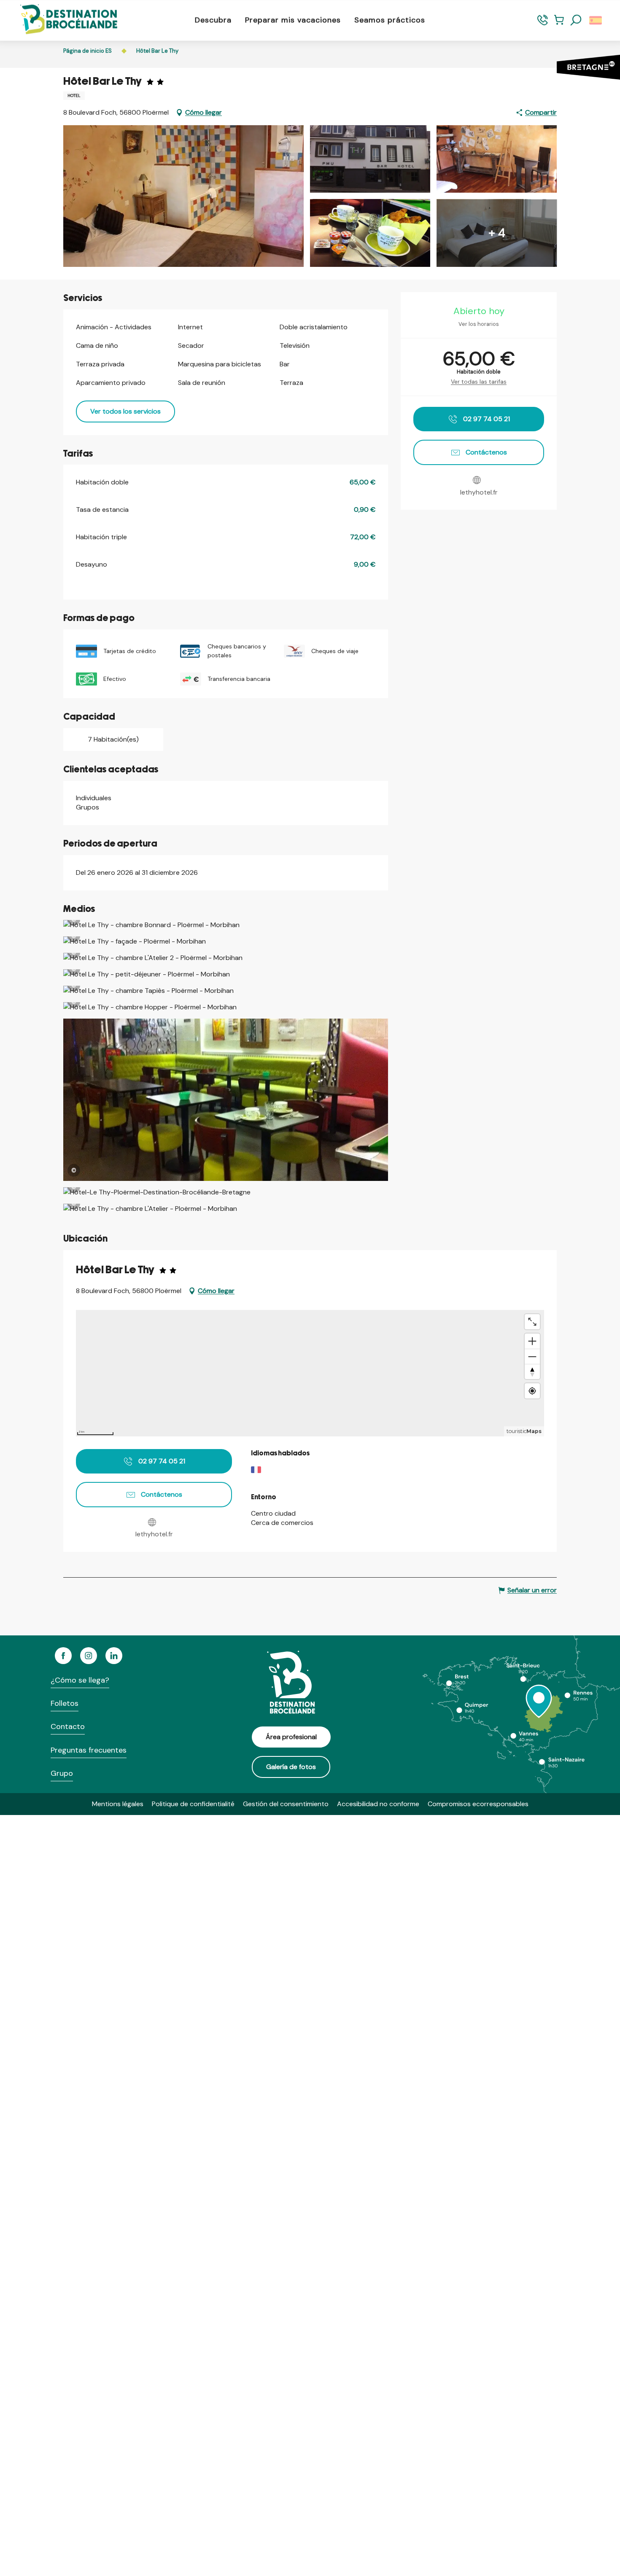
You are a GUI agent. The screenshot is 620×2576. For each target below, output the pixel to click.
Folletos (65, 1703)
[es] (596, 20)
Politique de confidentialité (193, 1804)
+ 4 (497, 233)
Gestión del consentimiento (286, 1804)
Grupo (62, 1773)
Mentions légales (118, 1804)
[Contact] (543, 24)
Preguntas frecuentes (89, 1750)
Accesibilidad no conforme (378, 1804)
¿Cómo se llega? (80, 1680)
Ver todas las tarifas (479, 382)
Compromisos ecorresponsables (478, 1804)
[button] (576, 20)
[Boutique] (559, 24)
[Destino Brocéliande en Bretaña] (62, 20)
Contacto (68, 1726)
